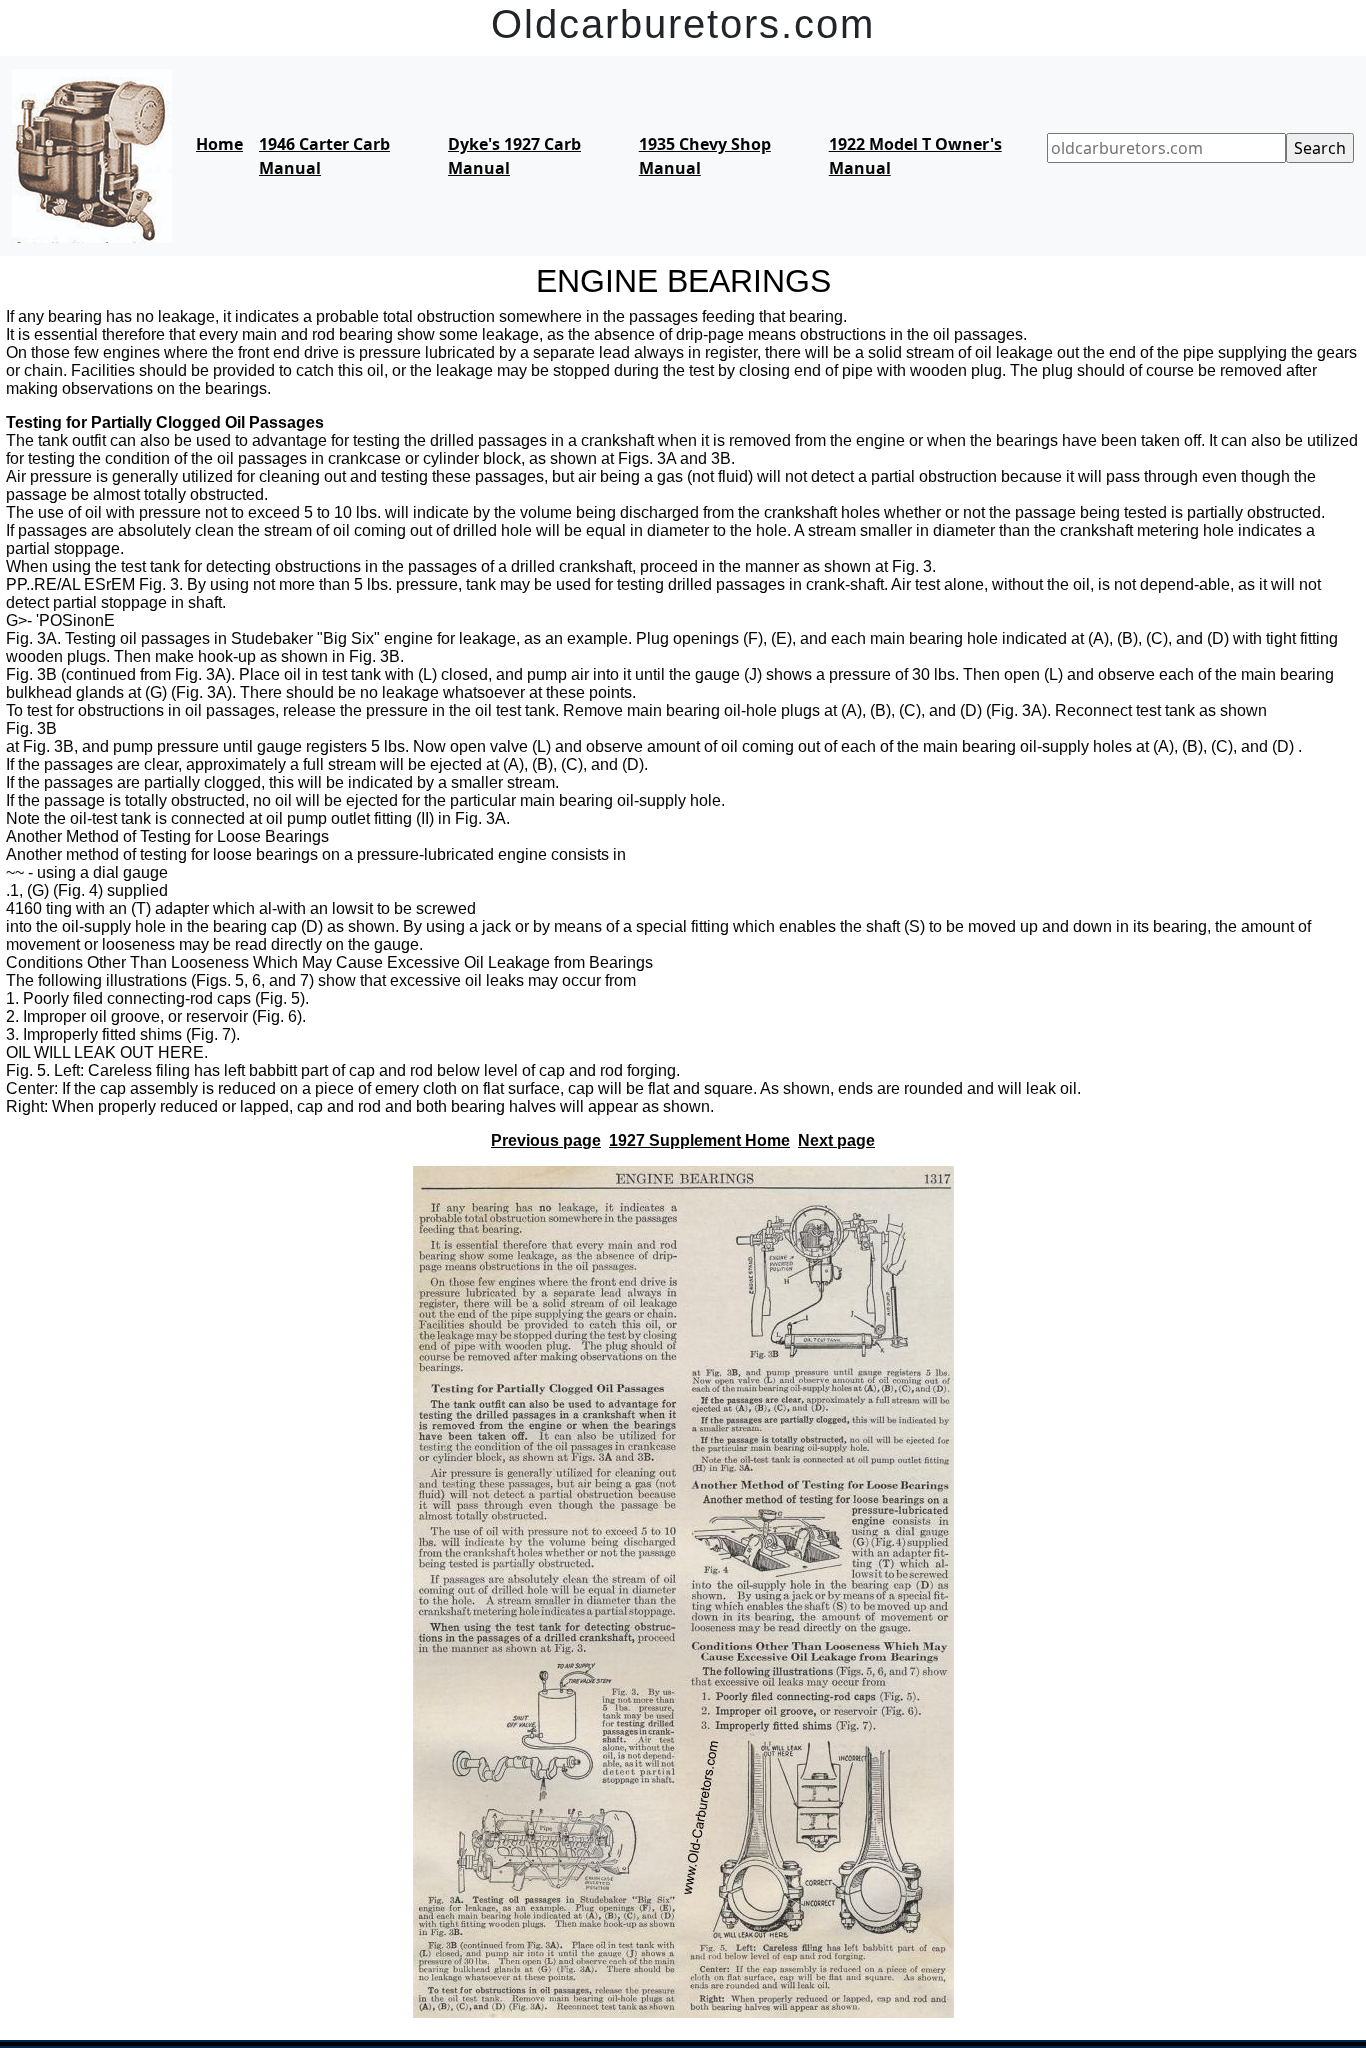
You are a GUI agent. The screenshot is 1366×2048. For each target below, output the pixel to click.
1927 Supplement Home (699, 1140)
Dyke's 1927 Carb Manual (514, 156)
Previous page (546, 1140)
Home (219, 144)
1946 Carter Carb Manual (324, 156)
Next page (836, 1140)
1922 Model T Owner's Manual (915, 156)
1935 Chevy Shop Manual (705, 156)
